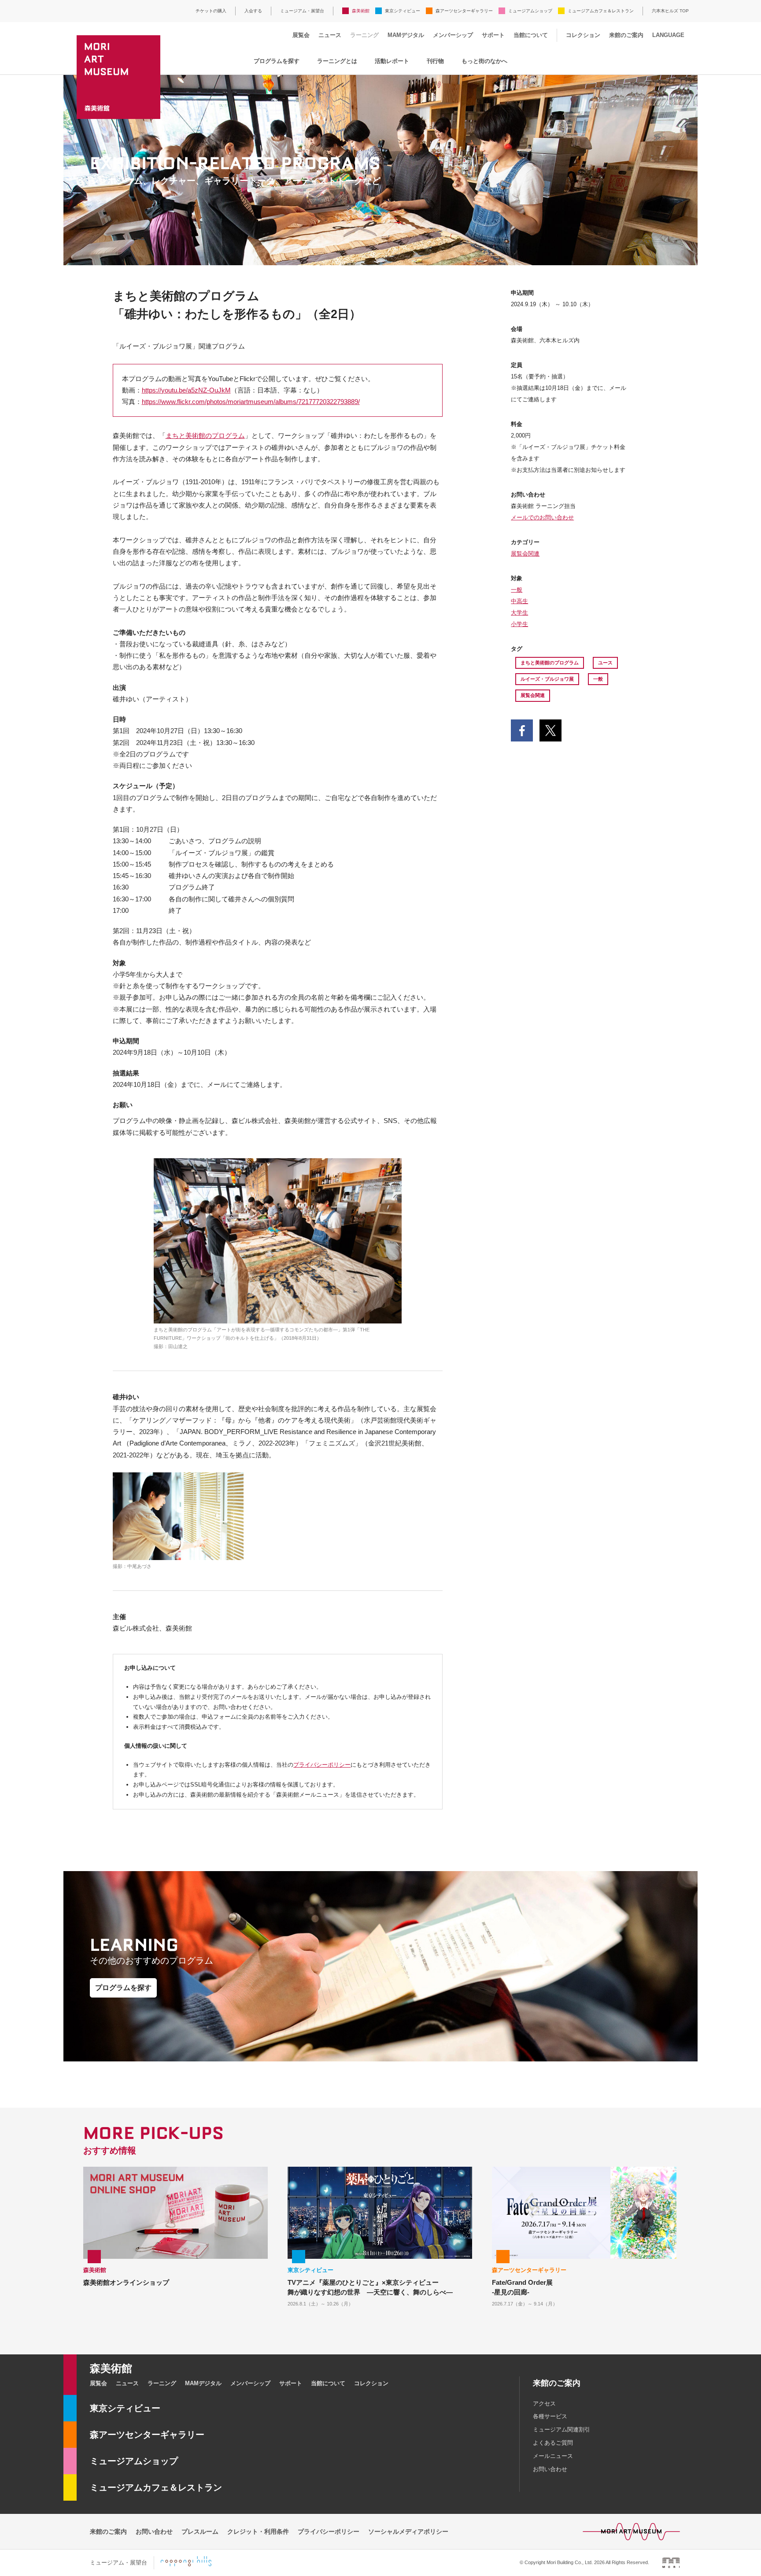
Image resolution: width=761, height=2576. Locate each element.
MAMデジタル (406, 35)
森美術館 (361, 11)
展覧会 (301, 35)
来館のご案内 (626, 35)
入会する (253, 11)
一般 (517, 590)
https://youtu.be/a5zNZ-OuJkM (186, 390)
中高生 (519, 601)
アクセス (544, 2404)
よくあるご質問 (553, 2443)
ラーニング (364, 35)
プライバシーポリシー (322, 1765)
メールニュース (553, 2456)
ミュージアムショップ (530, 11)
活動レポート (392, 61)
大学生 (519, 613)
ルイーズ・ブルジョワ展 (547, 679)
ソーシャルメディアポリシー (408, 2532)
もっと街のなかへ (484, 61)
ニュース (330, 35)
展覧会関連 (525, 554)
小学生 (519, 624)
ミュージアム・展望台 (302, 11)
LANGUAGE (668, 35)
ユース (605, 663)
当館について (531, 35)
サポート (493, 35)
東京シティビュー (403, 11)
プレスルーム (200, 2532)
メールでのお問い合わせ (542, 517)
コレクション (583, 35)
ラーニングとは (337, 61)
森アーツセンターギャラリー (464, 11)
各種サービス (550, 2416)
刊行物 (435, 61)
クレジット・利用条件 (258, 2532)
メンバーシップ (453, 35)
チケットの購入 (211, 11)
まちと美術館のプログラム (205, 436)
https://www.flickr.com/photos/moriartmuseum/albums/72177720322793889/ (251, 402)
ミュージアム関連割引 (562, 2430)
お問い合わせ (550, 2469)
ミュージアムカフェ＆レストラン (601, 11)
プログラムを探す (277, 61)
